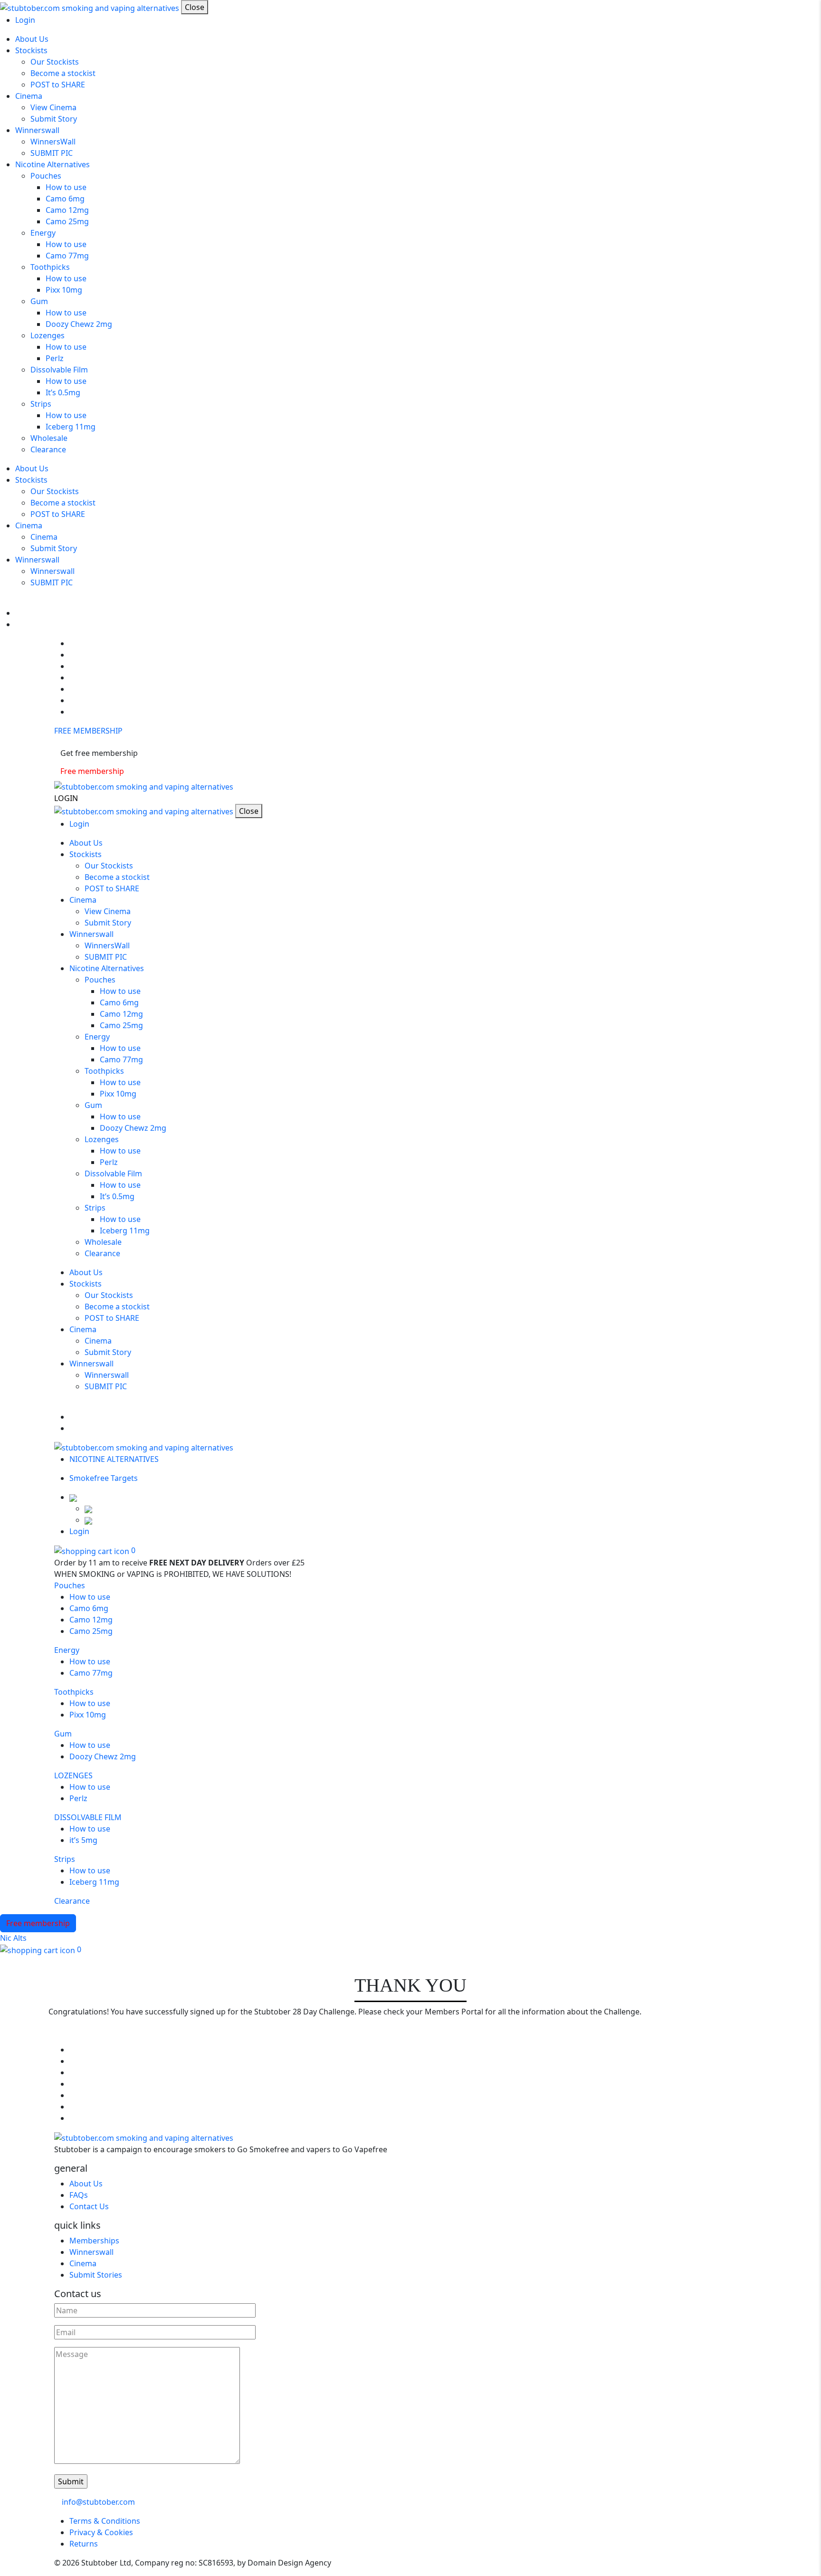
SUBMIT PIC (52, 153)
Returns (84, 2544)
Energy (43, 233)
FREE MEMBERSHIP (88, 731)
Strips (41, 404)
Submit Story (54, 119)
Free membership (92, 771)
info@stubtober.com (97, 2502)
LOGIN (66, 798)
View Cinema (53, 107)
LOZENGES (73, 1775)
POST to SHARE (58, 85)
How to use (66, 187)
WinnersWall (53, 142)
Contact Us (89, 2206)
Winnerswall (37, 130)
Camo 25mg (67, 221)
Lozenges (48, 335)
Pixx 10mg (64, 290)
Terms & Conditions (105, 2521)
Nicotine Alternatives (53, 164)
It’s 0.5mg (63, 392)
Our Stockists (55, 62)
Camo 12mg (67, 210)
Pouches (46, 176)
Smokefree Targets (104, 1478)
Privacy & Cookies (101, 2532)
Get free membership (99, 753)
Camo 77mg (67, 256)
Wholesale (49, 438)
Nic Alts (13, 1938)
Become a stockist (63, 73)
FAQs (79, 2195)
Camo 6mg (65, 199)
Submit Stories (96, 2275)
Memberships (94, 2241)
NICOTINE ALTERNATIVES (115, 1459)
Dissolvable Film (59, 370)
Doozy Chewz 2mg (79, 324)
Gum (39, 301)
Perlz (55, 358)
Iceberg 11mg (71, 427)
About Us (32, 39)
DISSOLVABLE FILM (88, 1817)
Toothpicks (50, 267)
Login (25, 20)
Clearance (48, 449)
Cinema (29, 96)
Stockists (31, 50)
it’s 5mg (83, 1840)
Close (195, 7)
